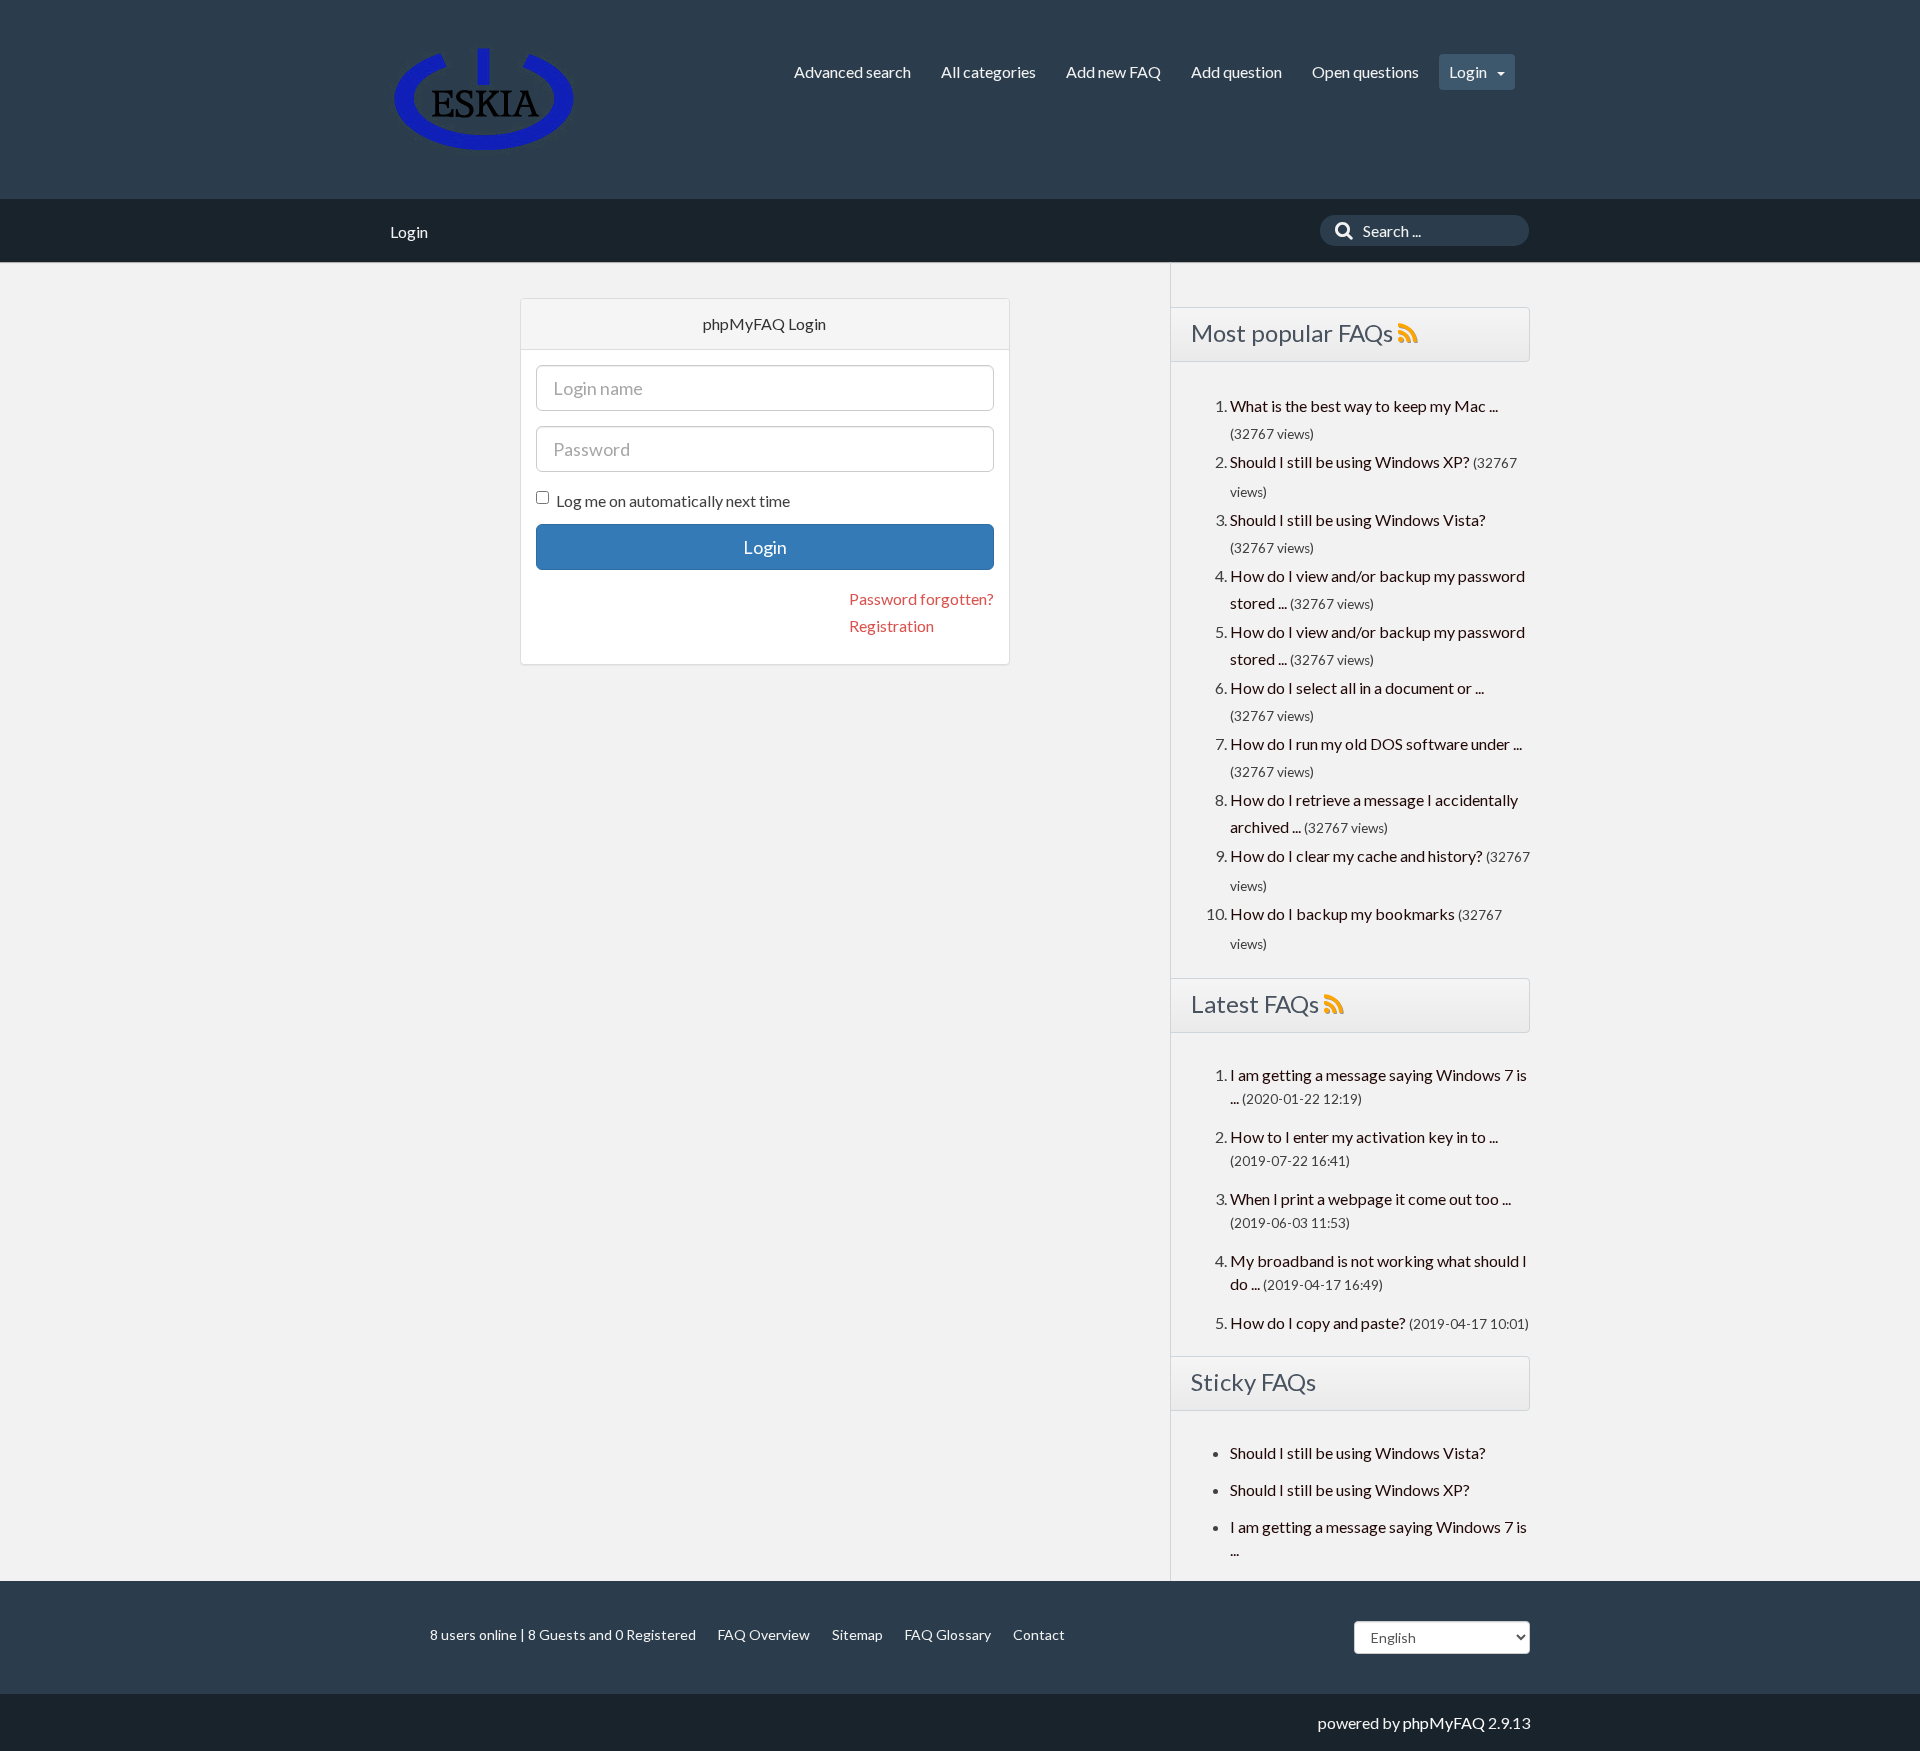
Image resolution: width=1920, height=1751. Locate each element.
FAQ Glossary (948, 1634)
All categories (988, 71)
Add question (1236, 71)
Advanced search (852, 71)
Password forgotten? (921, 598)
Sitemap (857, 1634)
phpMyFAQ (1444, 1722)
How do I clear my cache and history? (1356, 855)
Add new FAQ (1113, 71)
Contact (1039, 1634)
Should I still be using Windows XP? (1351, 461)
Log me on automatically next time (673, 500)
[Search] (1339, 230)
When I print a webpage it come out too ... (1370, 1198)
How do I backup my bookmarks (1342, 913)
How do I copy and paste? (1318, 1322)
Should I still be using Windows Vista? (1358, 519)
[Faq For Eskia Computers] (484, 99)
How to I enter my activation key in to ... (1364, 1136)
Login (1469, 71)
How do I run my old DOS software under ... (1376, 743)
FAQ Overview (764, 1634)
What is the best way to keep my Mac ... (1364, 405)
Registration (891, 625)
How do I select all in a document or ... (1357, 687)
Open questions (1365, 71)
